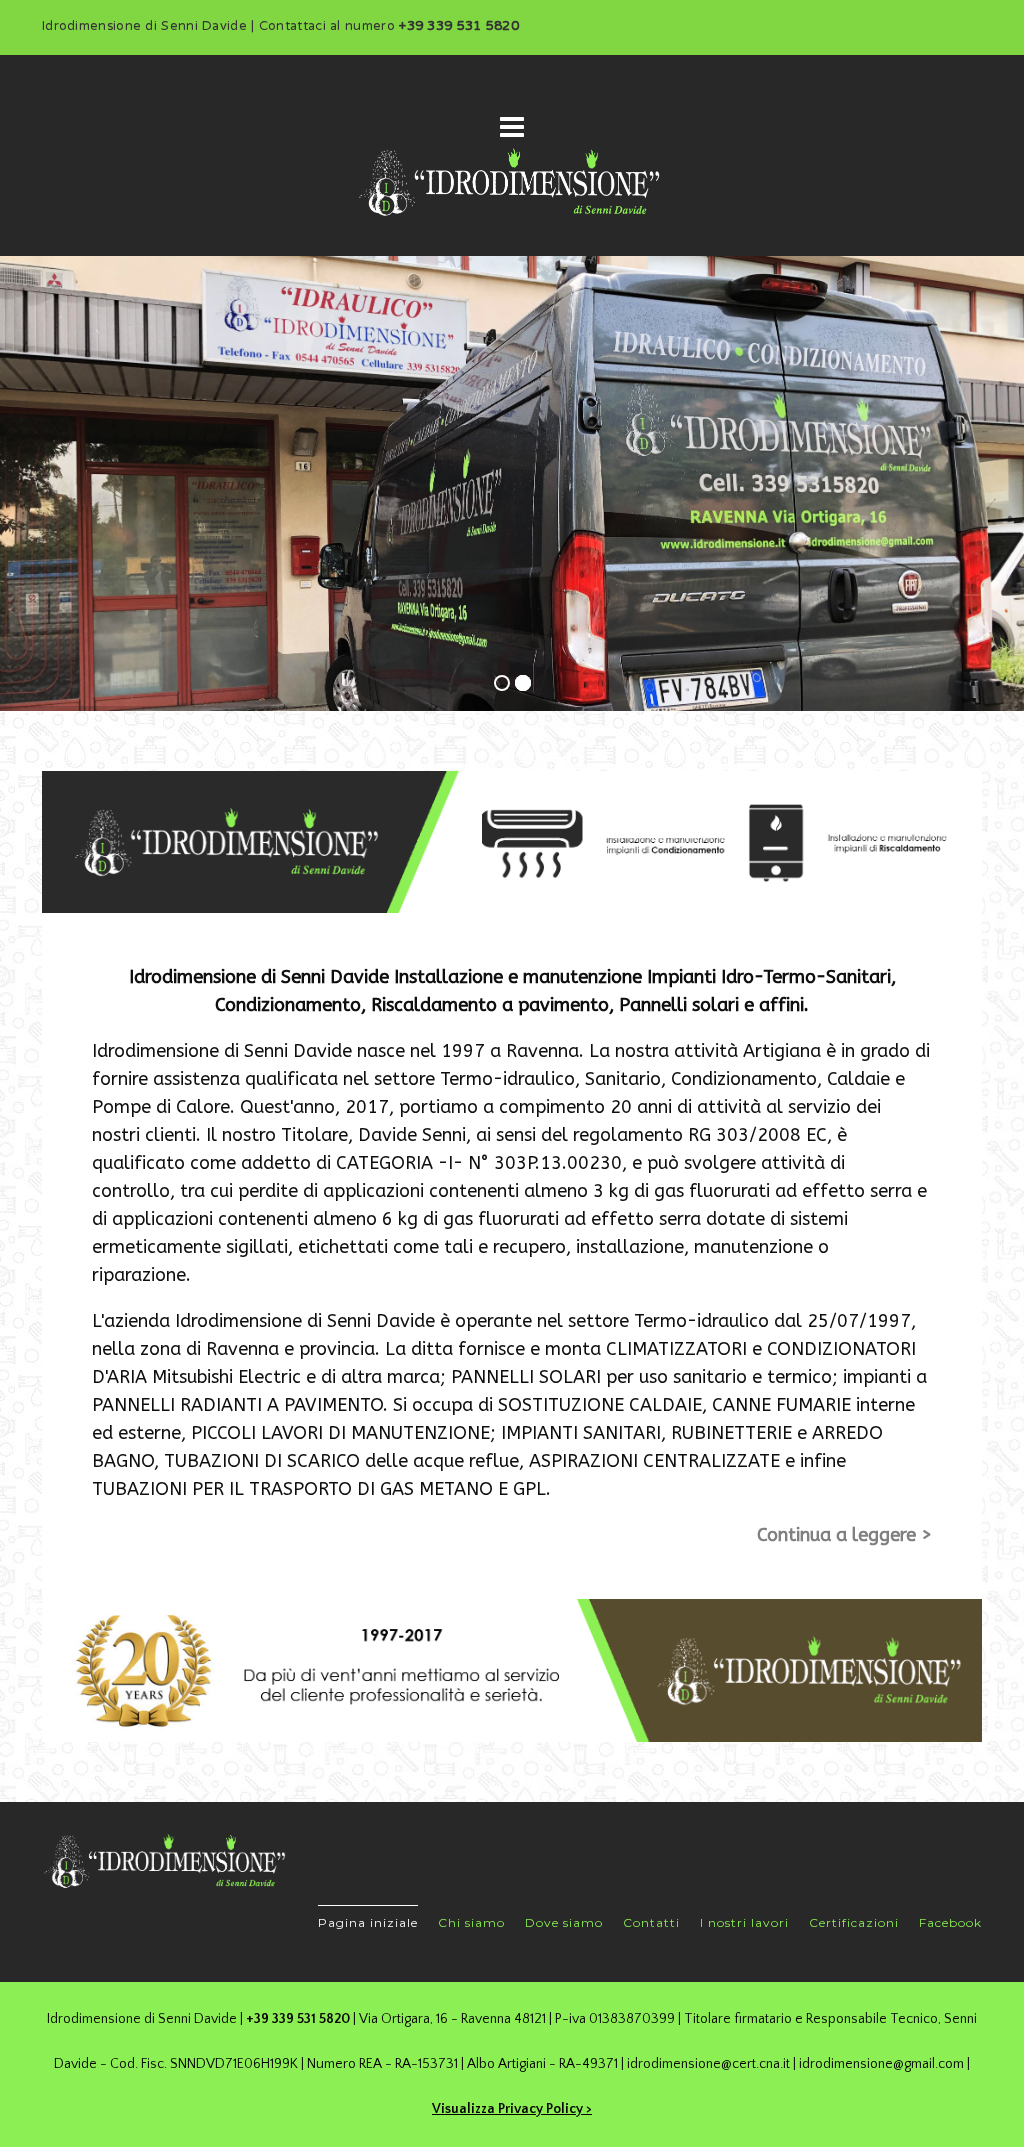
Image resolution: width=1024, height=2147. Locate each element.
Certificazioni (854, 1922)
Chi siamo (471, 1922)
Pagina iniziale (368, 1922)
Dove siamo (564, 1922)
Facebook (950, 1922)
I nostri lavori (744, 1922)
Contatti (651, 1922)
